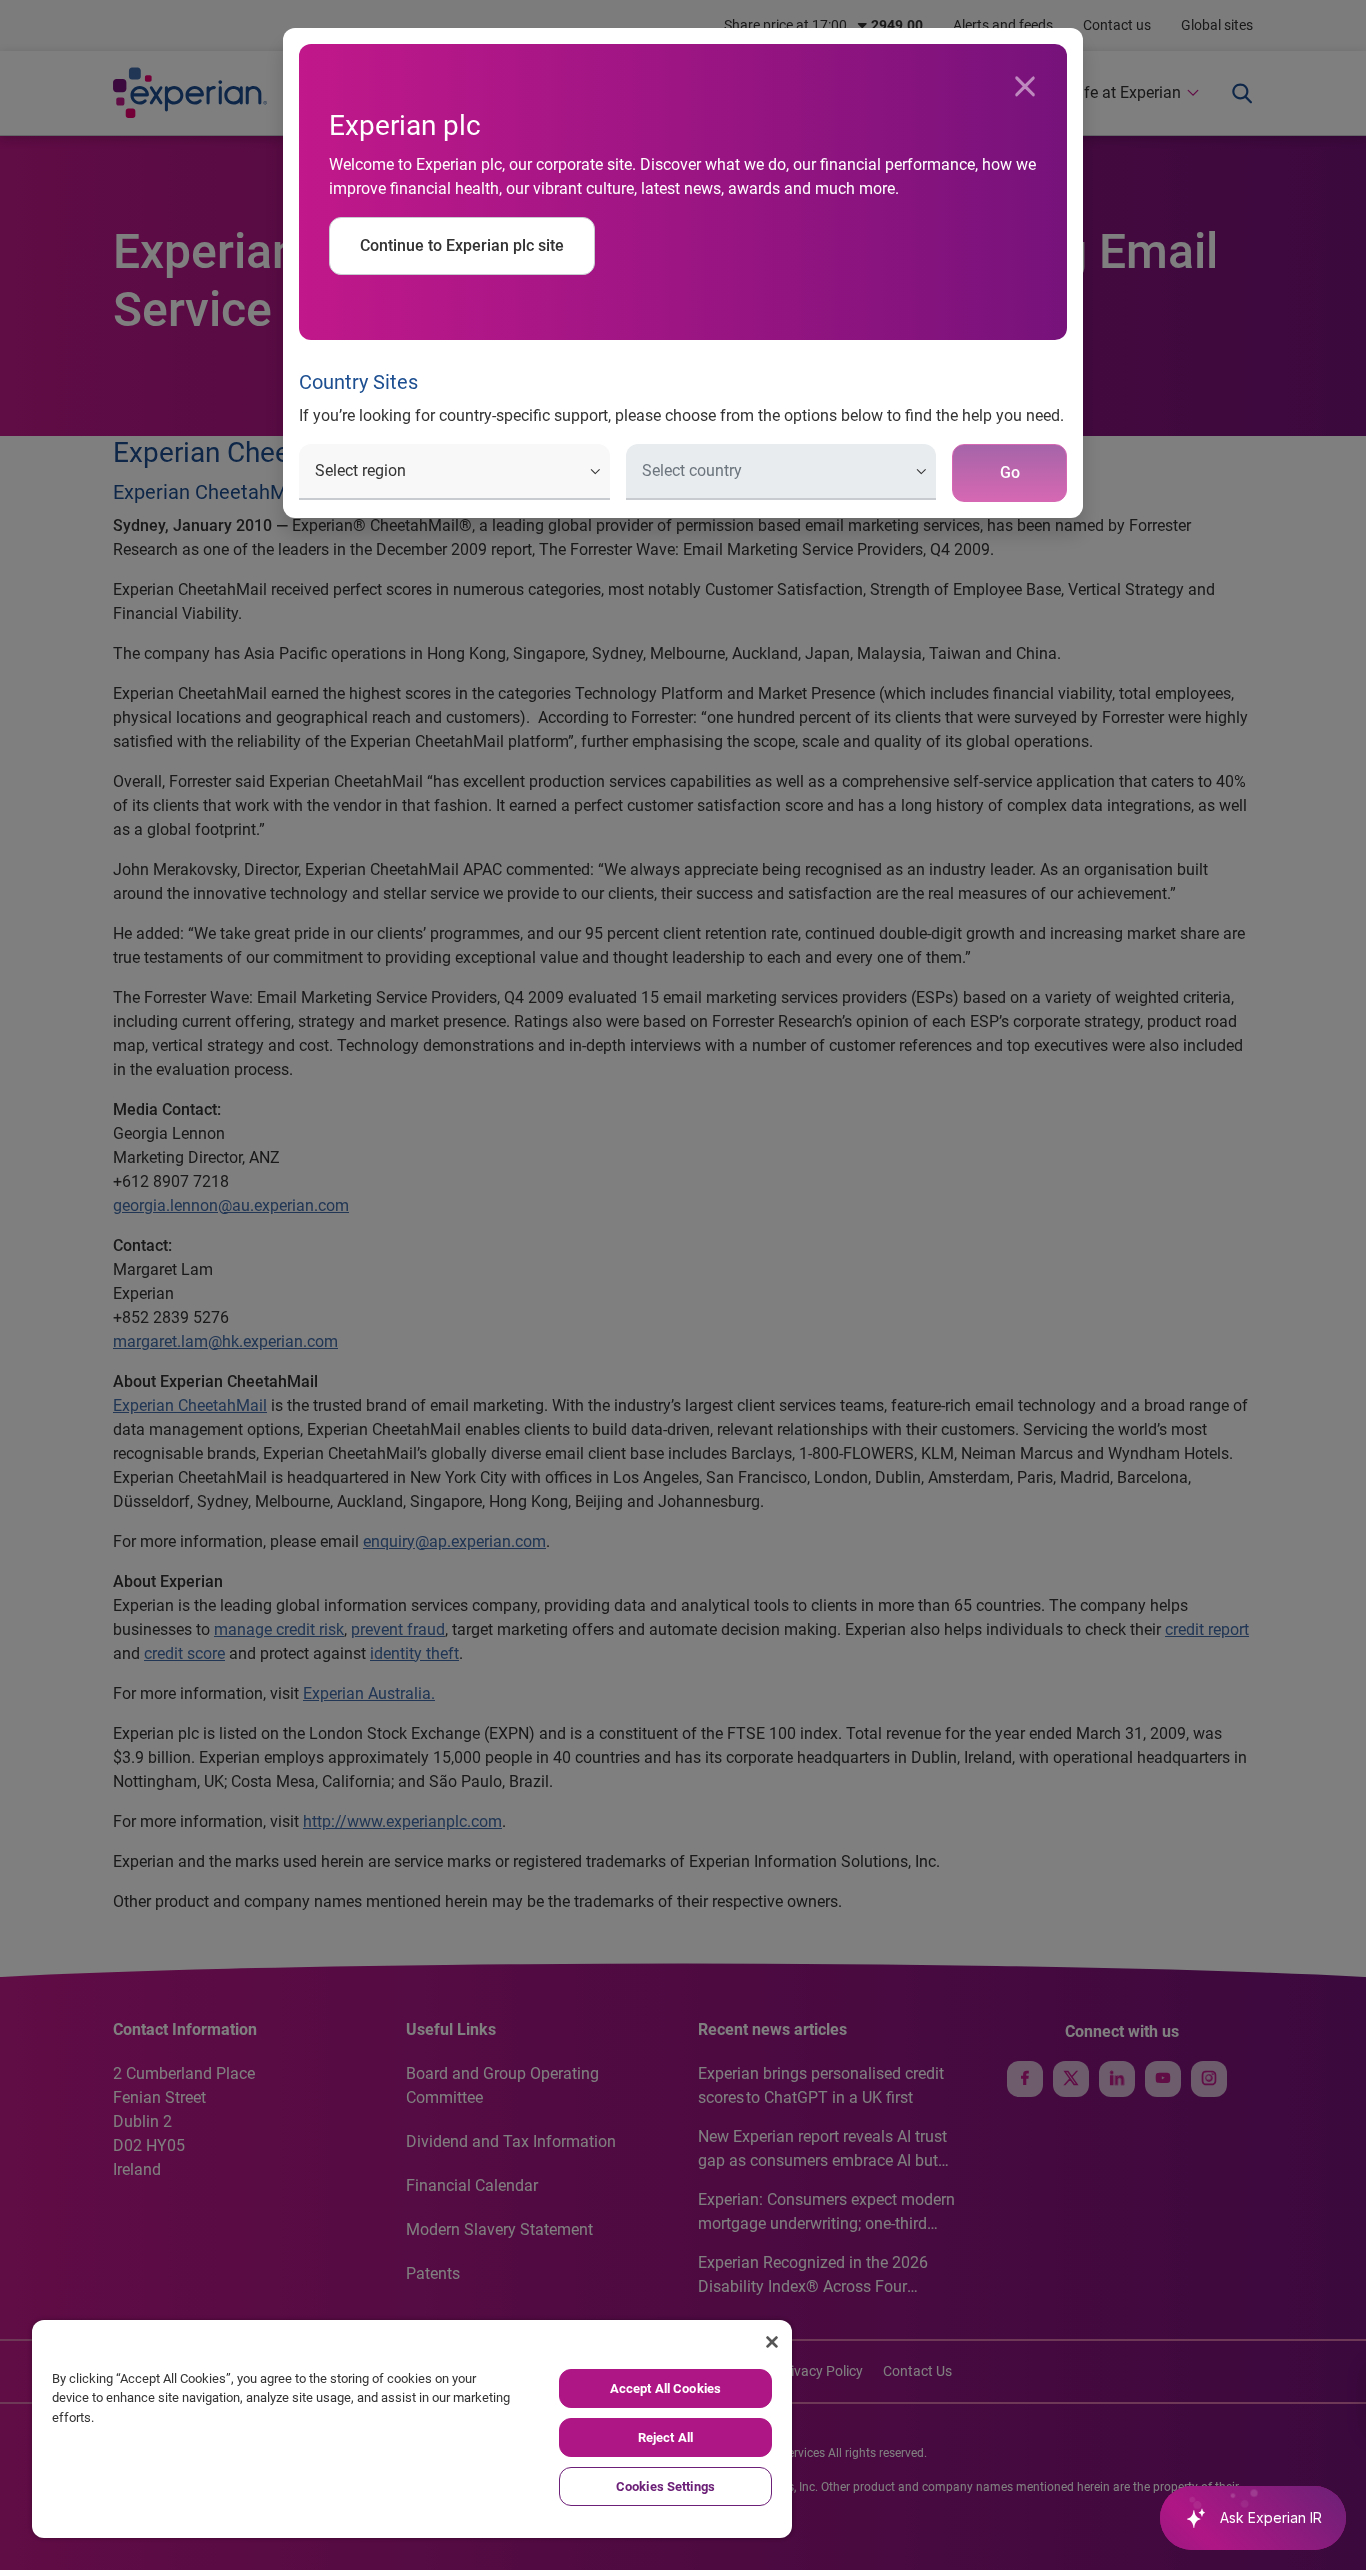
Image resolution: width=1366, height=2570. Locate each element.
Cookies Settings (665, 2486)
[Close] (1025, 87)
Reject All (665, 2437)
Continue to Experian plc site (462, 245)
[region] (412, 2429)
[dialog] (683, 1285)
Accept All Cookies (665, 2388)
